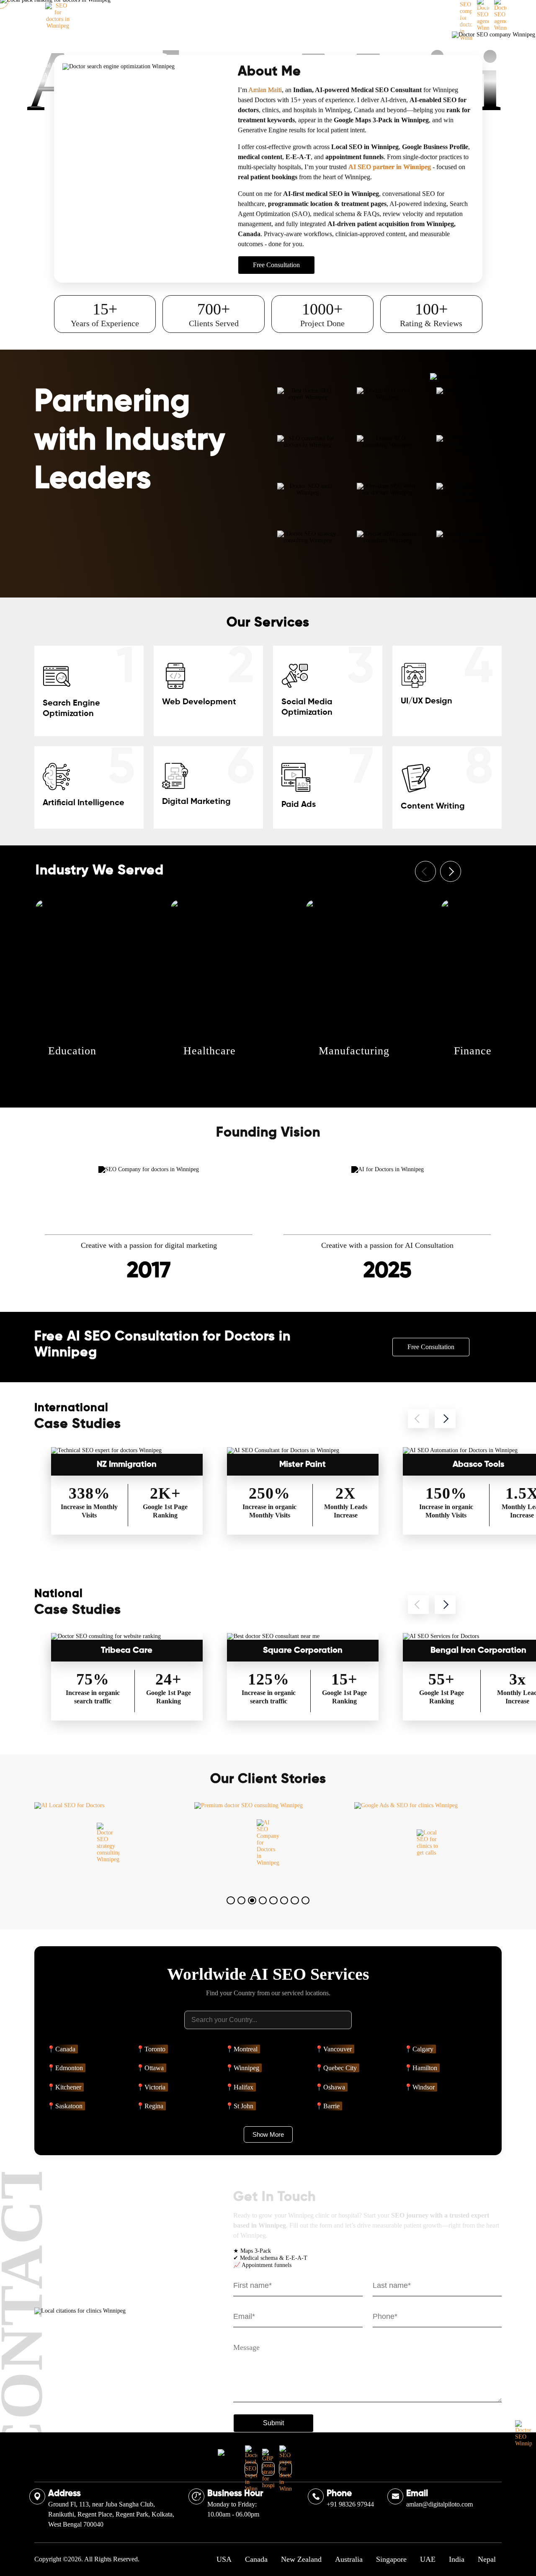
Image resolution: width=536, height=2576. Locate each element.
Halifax (244, 2087)
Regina (154, 2106)
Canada (65, 2049)
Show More (268, 2134)
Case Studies (251, 16)
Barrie (331, 2106)
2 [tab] (244, 1903)
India (457, 2559)
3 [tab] (254, 1903)
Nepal (487, 2559)
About (143, 16)
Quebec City (340, 2068)
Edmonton (69, 2068)
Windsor (424, 2087)
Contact (380, 16)
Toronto (155, 2049)
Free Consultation (452, 16)
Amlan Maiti (265, 90)
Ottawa (154, 2068)
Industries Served (193, 16)
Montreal (246, 2049)
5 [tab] (276, 1903)
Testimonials (303, 16)
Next (451, 871)
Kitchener (68, 2087)
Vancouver (338, 2049)
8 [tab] (308, 1903)
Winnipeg (246, 2068)
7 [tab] (297, 1903)
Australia (349, 2559)
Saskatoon (69, 2106)
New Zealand (301, 2559)
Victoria (155, 2087)
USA (224, 2559)
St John (244, 2106)
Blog (344, 16)
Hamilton (425, 2068)
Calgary (423, 2049)
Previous (425, 871)
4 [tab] (265, 1903)
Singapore (391, 2559)
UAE (428, 2559)
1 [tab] (233, 1903)
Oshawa (334, 2087)
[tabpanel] (108, 1843)
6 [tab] (286, 1903)
